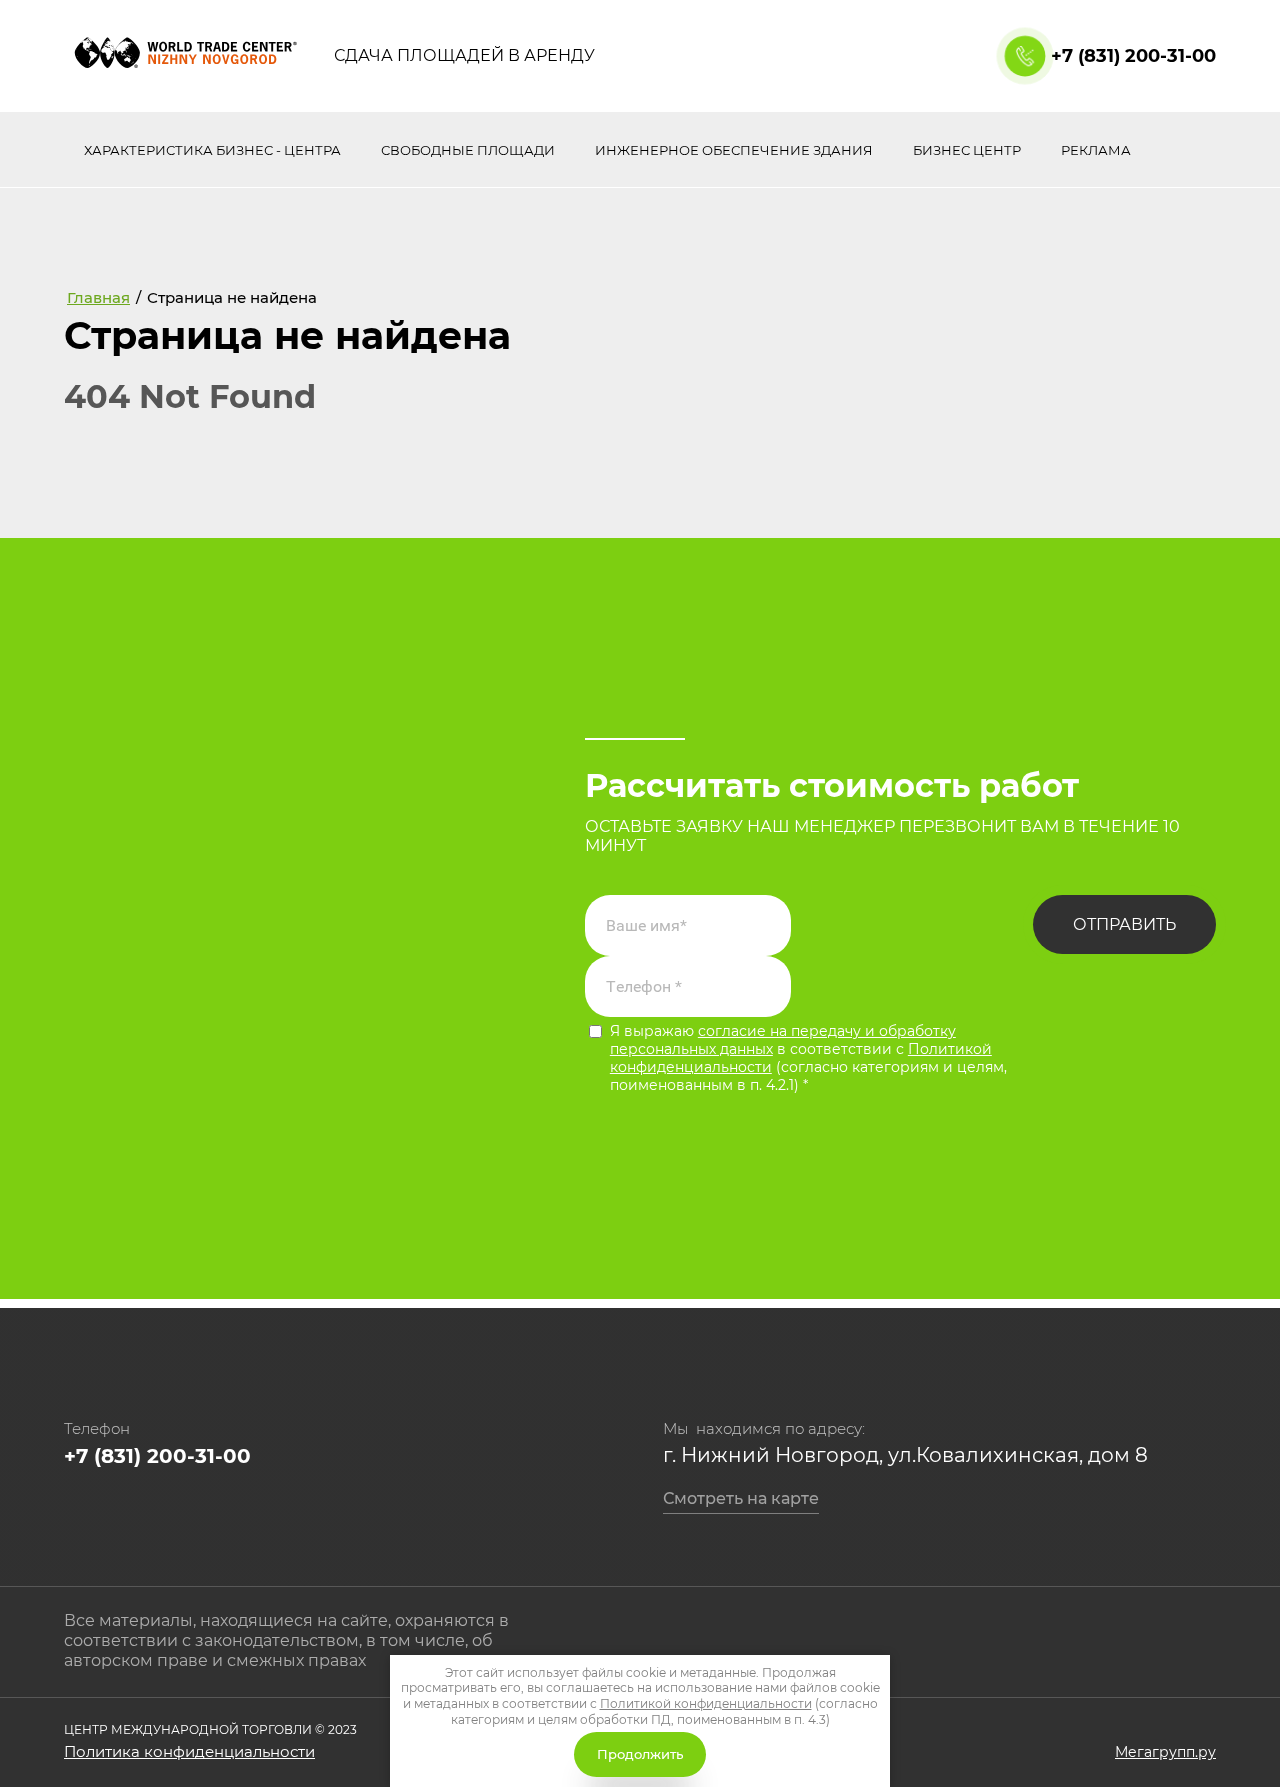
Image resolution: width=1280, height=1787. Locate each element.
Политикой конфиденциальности (706, 1703)
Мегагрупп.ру (1165, 1752)
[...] (1193, 150)
